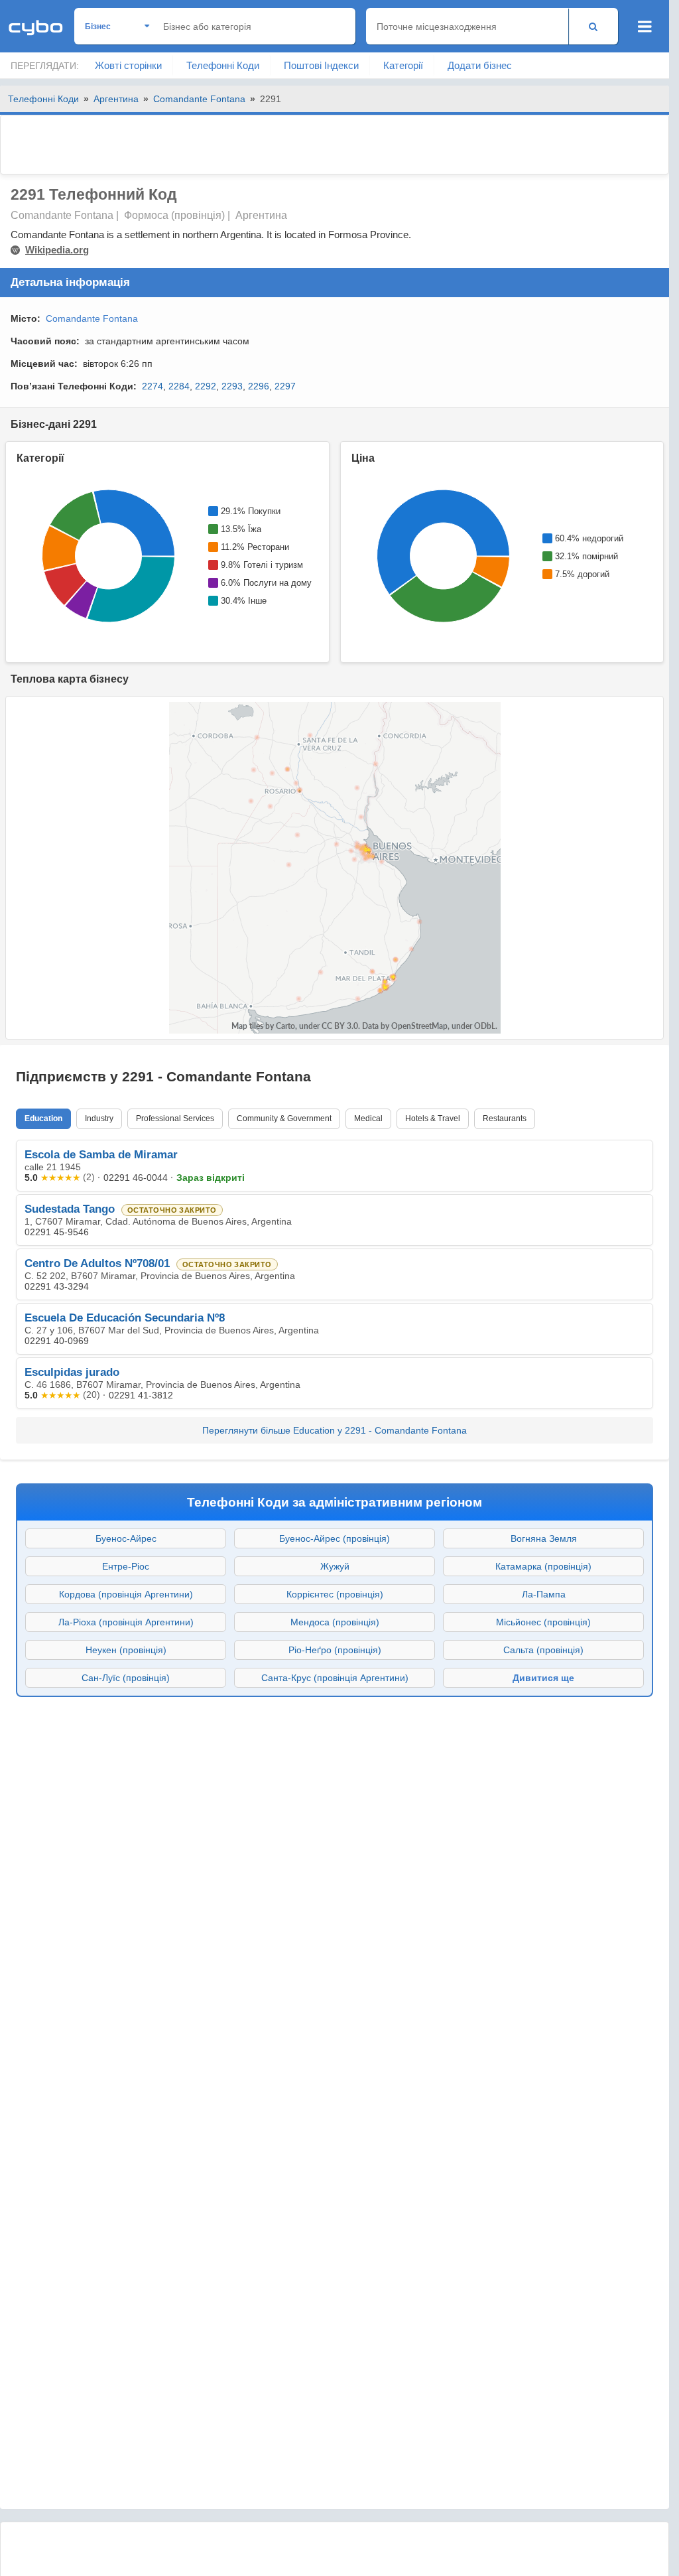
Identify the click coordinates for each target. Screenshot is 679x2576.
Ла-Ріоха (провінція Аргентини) (126, 1622)
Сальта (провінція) (543, 1650)
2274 (153, 386)
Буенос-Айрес (126, 1538)
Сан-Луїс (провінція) (126, 1678)
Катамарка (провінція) (543, 1566)
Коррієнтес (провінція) (335, 1594)
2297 (285, 386)
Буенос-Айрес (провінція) (335, 1538)
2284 (179, 386)
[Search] (593, 26)
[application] (107, 556)
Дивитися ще (543, 1678)
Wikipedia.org (57, 250)
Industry (99, 1119)
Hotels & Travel (433, 1119)
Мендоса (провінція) (335, 1622)
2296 (259, 386)
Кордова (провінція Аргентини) (126, 1594)
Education (43, 1119)
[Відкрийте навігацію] (645, 27)
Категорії (403, 65)
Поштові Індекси (321, 65)
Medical (368, 1119)
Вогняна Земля (544, 1538)
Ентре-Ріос (126, 1566)
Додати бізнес (480, 65)
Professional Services (175, 1119)
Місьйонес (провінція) (543, 1622)
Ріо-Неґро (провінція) (335, 1650)
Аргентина (116, 99)
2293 (232, 386)
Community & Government (284, 1119)
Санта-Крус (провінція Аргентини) (335, 1678)
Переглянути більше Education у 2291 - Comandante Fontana (335, 1430)
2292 (206, 386)
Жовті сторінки (128, 65)
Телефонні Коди (223, 65)
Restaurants (505, 1119)
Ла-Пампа (544, 1594)
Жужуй (335, 1566)
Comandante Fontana (199, 99)
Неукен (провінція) (126, 1650)
